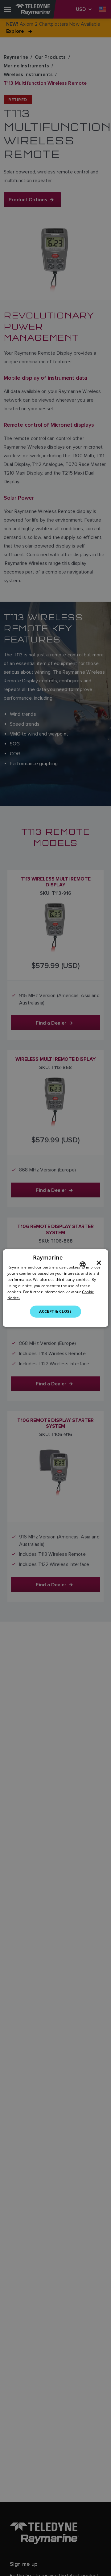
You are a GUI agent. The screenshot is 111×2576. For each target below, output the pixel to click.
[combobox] (83, 1265)
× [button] (99, 1263)
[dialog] (55, 1288)
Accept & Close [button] (55, 1311)
